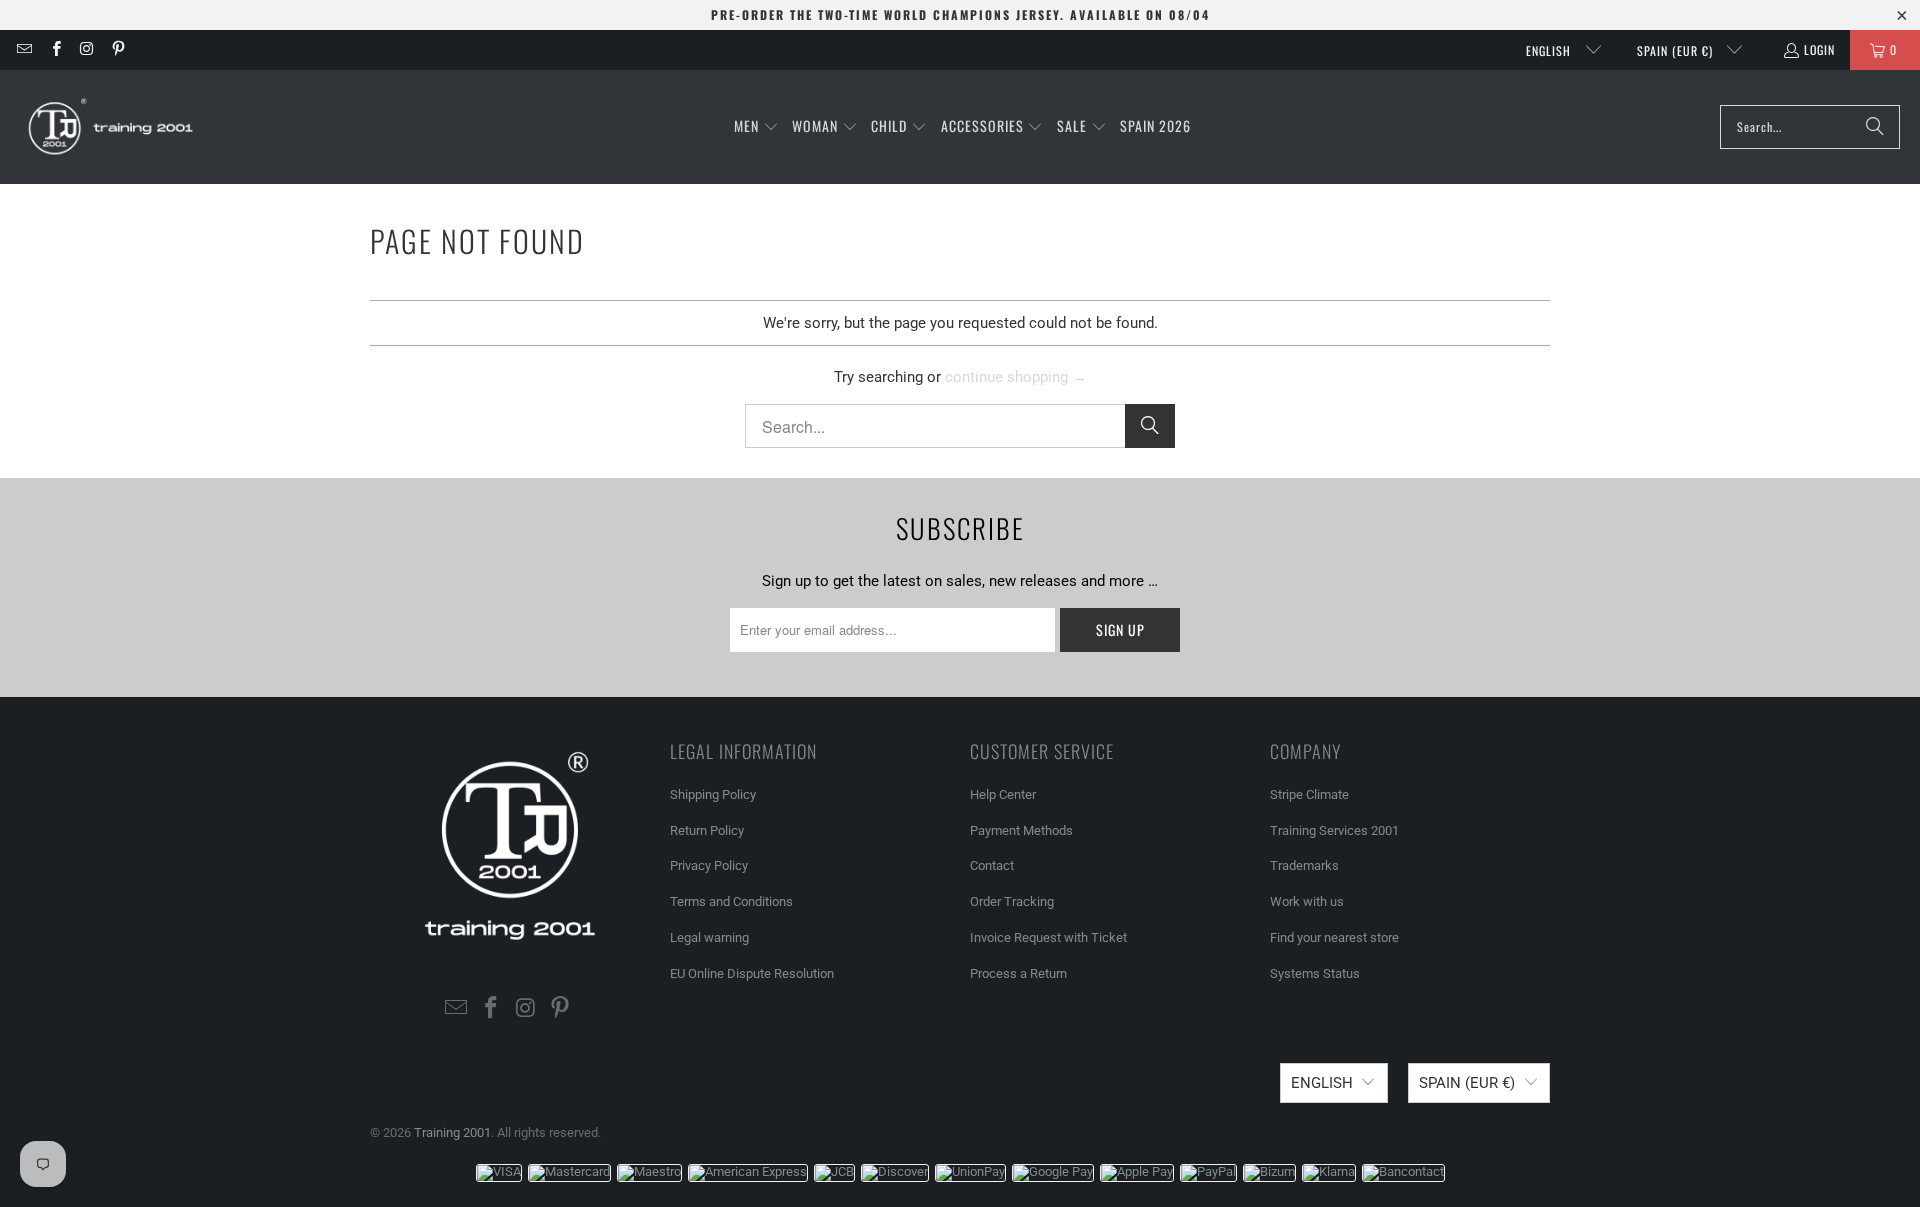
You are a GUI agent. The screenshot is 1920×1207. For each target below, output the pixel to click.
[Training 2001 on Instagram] (86, 49)
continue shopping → (1016, 377)
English (1550, 50)
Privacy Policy (709, 865)
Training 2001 (452, 1132)
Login (1819, 49)
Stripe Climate (1309, 794)
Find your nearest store (1334, 937)
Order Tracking (1012, 901)
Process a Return (1018, 973)
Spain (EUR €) (1677, 50)
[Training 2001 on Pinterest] (117, 49)
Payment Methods (1021, 830)
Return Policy (707, 830)
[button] (756, 127)
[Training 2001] (112, 127)
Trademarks (1304, 865)
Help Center (1003, 794)
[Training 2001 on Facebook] (54, 49)
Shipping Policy (713, 794)
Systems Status (1315, 973)
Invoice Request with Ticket (1048, 937)
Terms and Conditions (731, 901)
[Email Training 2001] (23, 49)
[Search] (1875, 127)
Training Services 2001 (1334, 830)
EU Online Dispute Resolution (752, 973)
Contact (992, 865)
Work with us (1307, 901)
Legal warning (709, 937)
